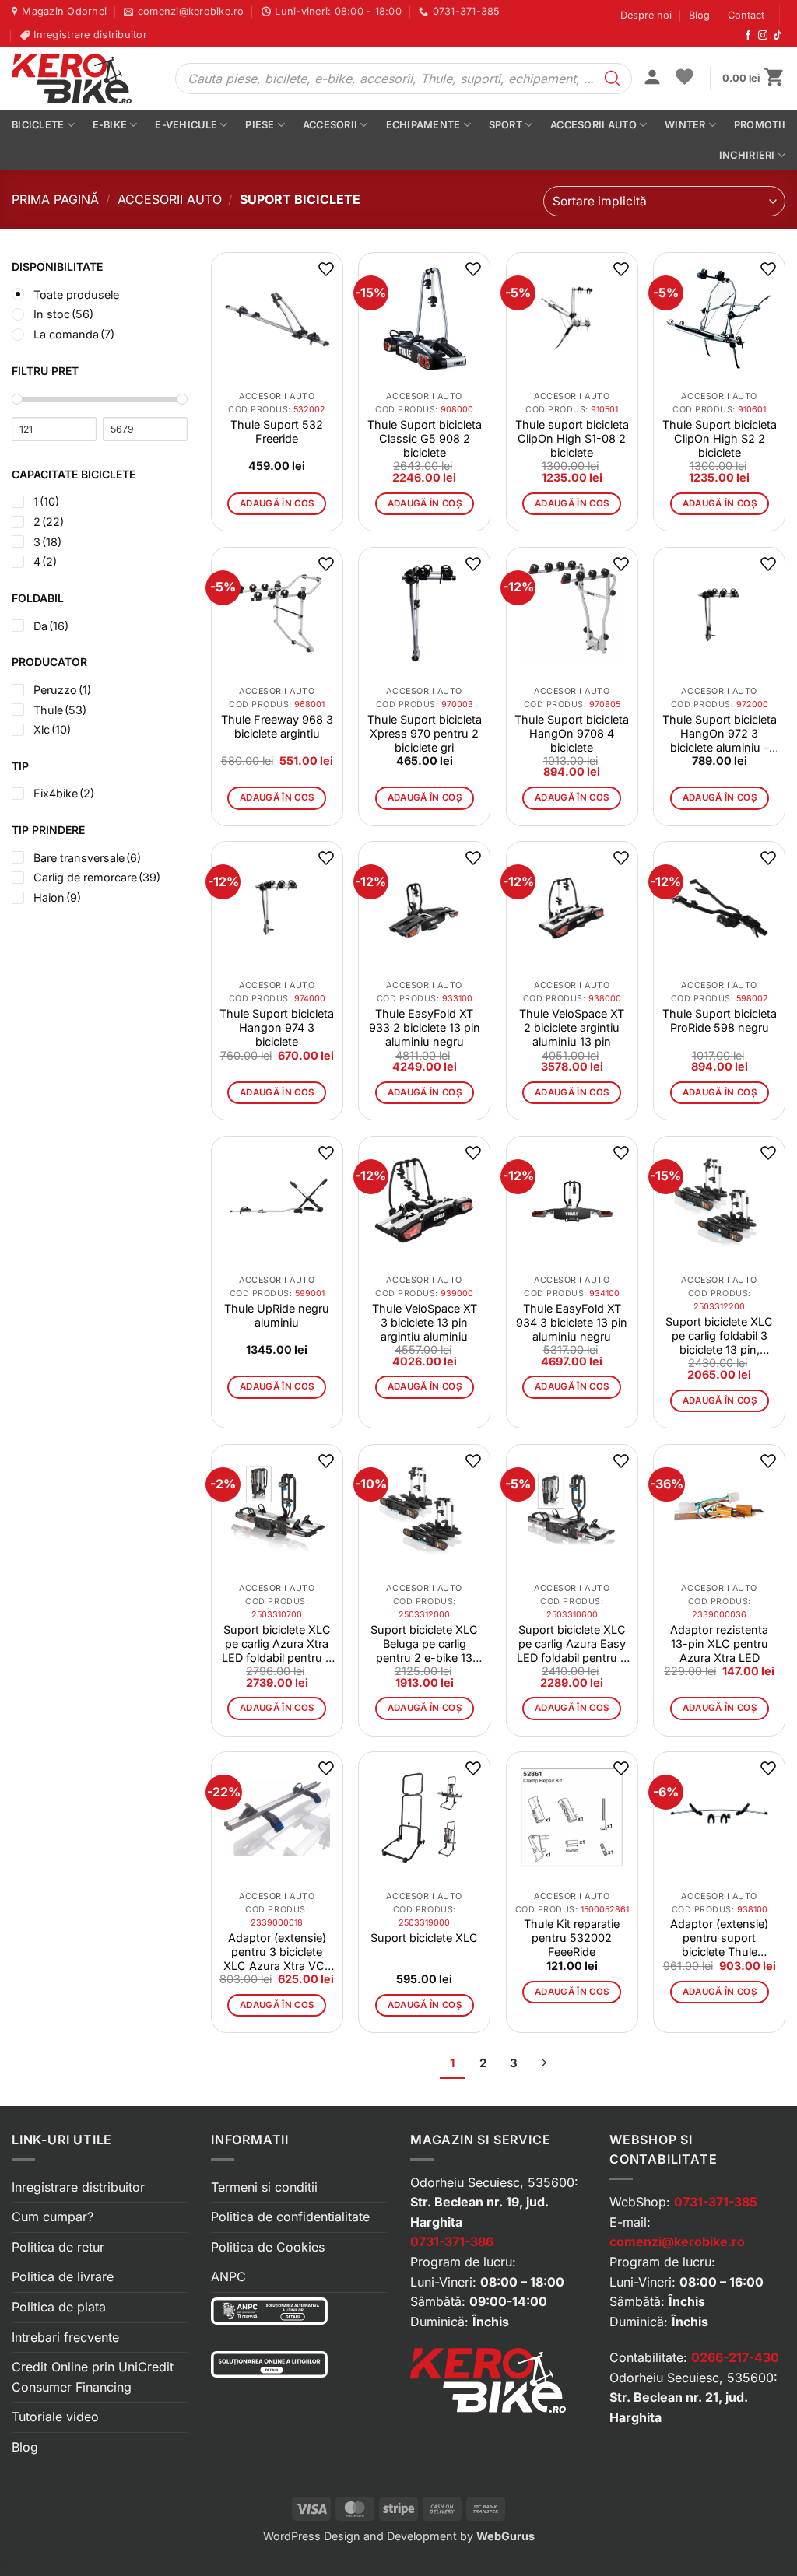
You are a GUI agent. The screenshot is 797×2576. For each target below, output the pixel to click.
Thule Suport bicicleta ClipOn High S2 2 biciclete (720, 438)
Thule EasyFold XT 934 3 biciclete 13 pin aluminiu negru (572, 1322)
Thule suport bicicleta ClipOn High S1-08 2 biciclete (572, 438)
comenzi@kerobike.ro (677, 2241)
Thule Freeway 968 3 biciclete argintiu (277, 726)
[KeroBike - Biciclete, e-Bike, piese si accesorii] (82, 79)
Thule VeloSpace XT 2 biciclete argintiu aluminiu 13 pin (572, 1027)
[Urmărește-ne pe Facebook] (748, 36)
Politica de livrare (63, 2276)
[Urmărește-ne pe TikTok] (778, 36)
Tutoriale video (55, 2417)
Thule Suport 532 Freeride (277, 431)
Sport (506, 125)
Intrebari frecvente (65, 2337)
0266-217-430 (735, 2357)
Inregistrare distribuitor (78, 2187)
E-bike (110, 125)
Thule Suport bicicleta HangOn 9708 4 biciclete (572, 733)
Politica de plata (59, 2307)
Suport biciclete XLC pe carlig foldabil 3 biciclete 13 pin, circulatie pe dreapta (719, 1336)
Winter (685, 125)
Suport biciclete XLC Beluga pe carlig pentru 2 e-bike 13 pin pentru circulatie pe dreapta (424, 1644)
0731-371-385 (716, 2202)
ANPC (228, 2276)
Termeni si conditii (264, 2187)
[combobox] (664, 201)
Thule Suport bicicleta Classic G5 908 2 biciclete (425, 438)
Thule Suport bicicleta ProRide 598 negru (720, 1020)
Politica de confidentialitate (290, 2217)
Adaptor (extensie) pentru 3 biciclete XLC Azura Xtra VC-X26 (277, 1952)
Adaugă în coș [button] (277, 503)
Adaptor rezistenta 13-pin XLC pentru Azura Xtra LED (719, 1644)
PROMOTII (760, 125)
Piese (260, 125)
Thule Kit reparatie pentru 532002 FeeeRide (572, 1938)
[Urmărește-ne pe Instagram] (763, 36)
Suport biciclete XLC (424, 1938)
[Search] (613, 79)
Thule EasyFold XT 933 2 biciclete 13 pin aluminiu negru (425, 1027)
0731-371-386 (452, 2241)
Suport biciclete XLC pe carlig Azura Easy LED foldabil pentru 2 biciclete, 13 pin (572, 1644)
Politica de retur (58, 2247)
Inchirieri (747, 155)
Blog (699, 15)
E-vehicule (186, 125)
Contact (746, 15)
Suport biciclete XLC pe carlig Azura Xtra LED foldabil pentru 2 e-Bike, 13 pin (277, 1644)
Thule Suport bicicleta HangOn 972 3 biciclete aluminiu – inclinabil (720, 734)
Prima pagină (55, 199)
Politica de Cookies (268, 2247)
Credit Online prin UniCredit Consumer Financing (93, 2377)
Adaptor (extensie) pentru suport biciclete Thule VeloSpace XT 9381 (719, 1938)
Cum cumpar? (53, 2217)
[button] (652, 79)
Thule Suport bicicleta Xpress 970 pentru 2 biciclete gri (425, 733)
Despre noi (646, 15)
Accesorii (330, 125)
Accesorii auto (593, 125)
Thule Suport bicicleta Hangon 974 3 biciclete (277, 1027)
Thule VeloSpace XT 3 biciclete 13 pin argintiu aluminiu (425, 1322)
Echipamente (423, 125)
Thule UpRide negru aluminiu (277, 1315)
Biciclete (38, 125)
